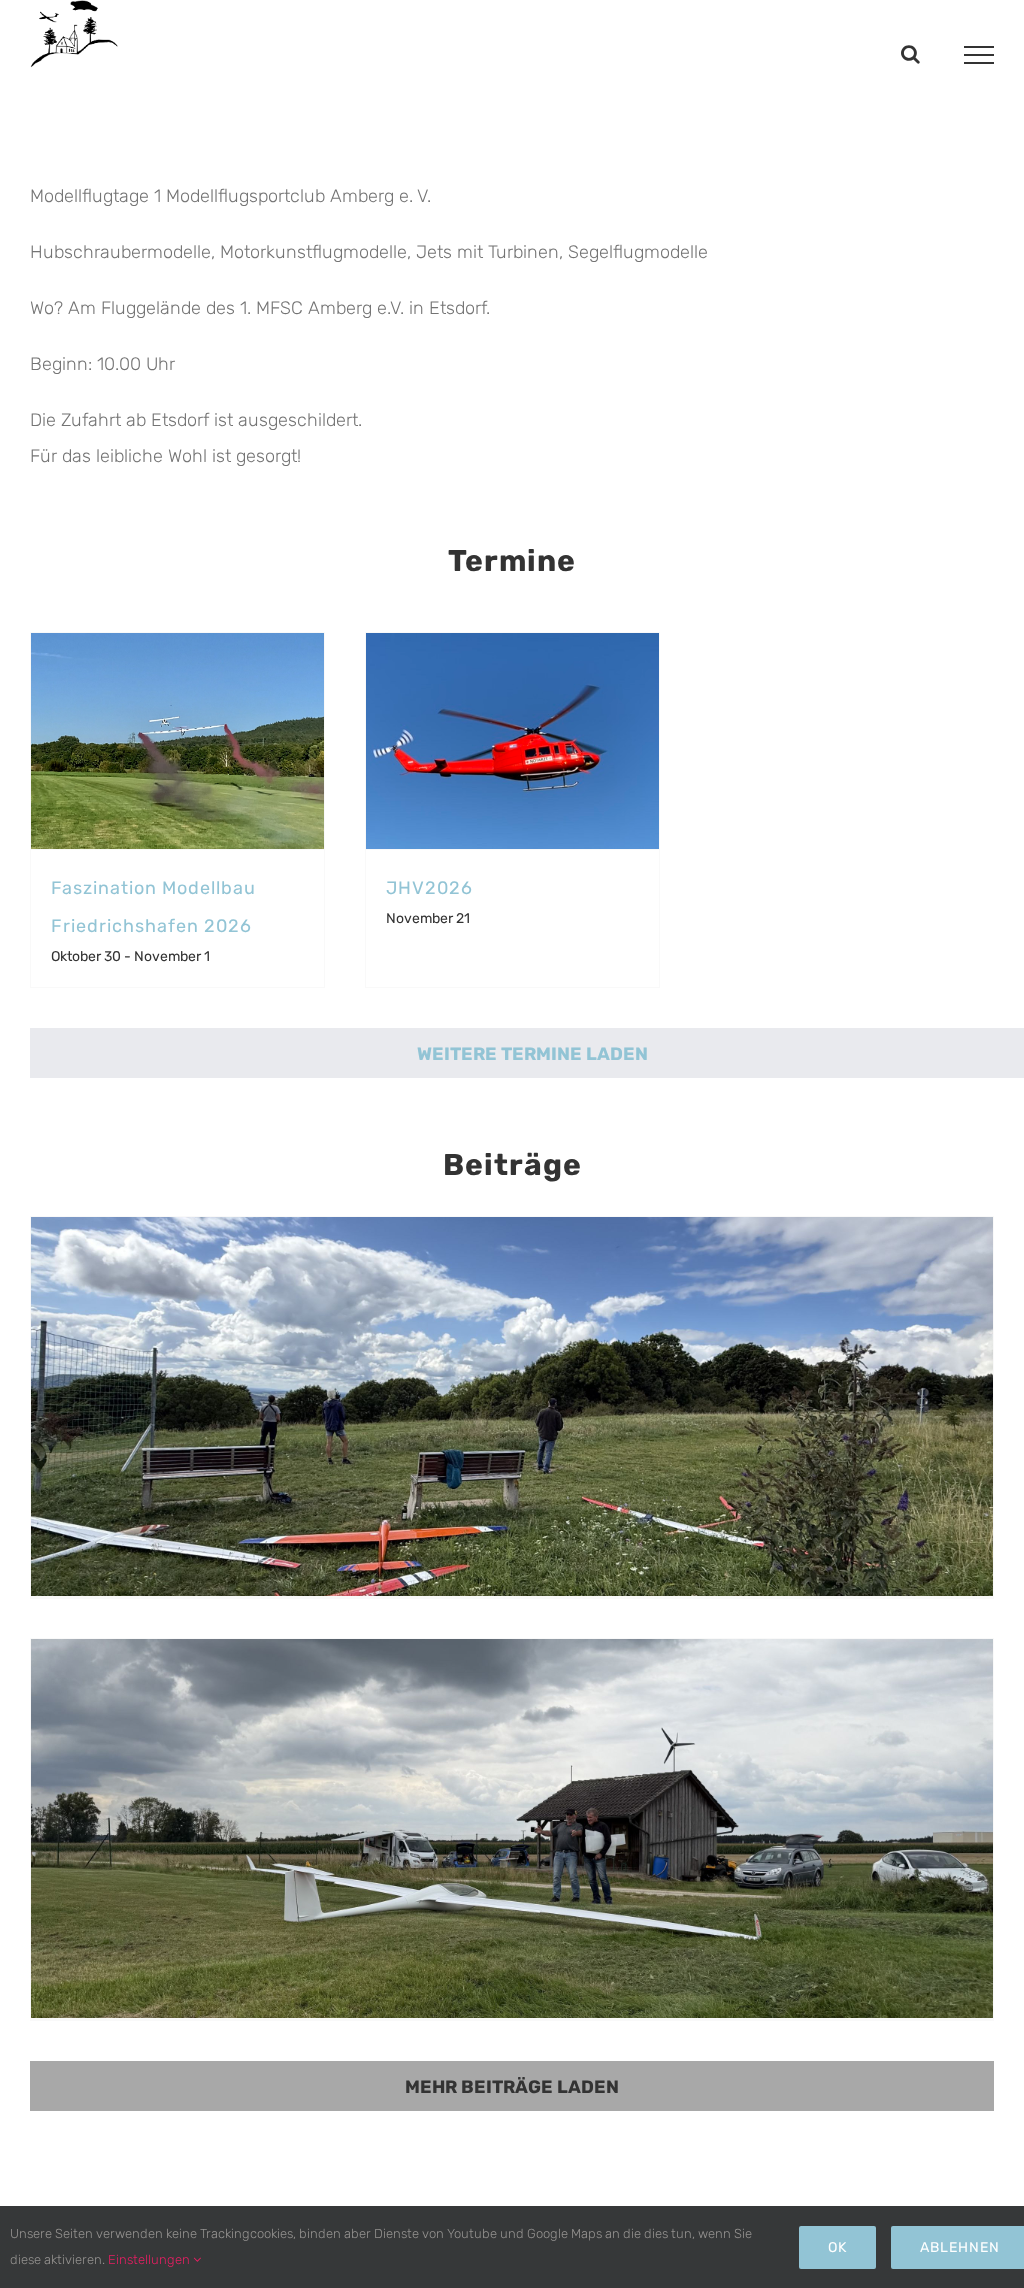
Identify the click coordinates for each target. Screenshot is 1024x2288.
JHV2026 (429, 888)
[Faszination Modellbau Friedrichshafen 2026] (177, 741)
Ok (837, 2247)
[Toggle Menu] (979, 55)
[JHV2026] (512, 741)
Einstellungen (150, 2259)
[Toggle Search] (910, 54)
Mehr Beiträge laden (512, 2087)
